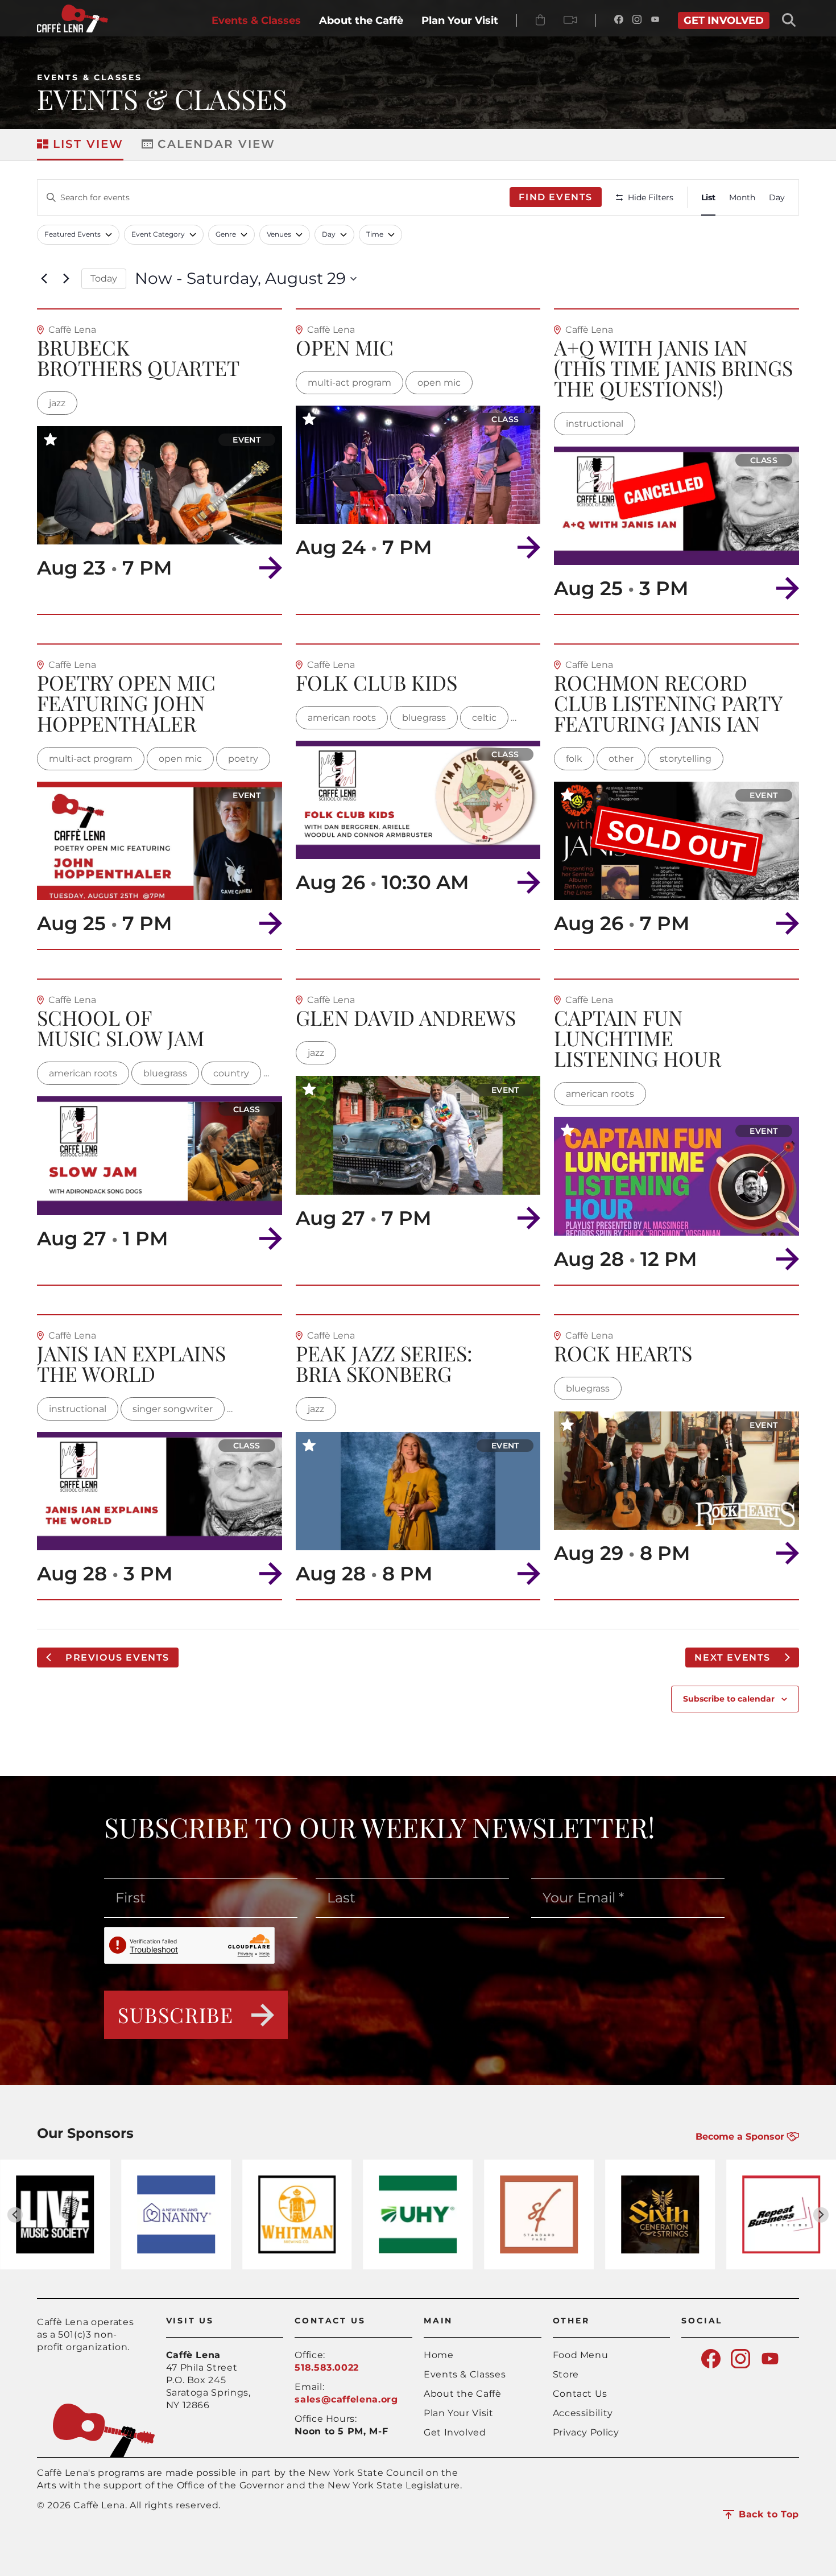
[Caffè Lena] (73, 29)
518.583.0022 (327, 2367)
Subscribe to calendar (729, 1699)
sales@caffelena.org (346, 2399)
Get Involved (455, 2432)
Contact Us (580, 2394)
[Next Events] (66, 279)
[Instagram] (637, 20)
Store (566, 2374)
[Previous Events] (44, 279)
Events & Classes (90, 77)
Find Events (556, 197)
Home (439, 2355)
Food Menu (581, 2355)
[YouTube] (655, 20)
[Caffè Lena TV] (570, 20)
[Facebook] (619, 20)
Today (104, 278)
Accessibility (583, 2413)
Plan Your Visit (459, 2413)
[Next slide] (821, 2215)
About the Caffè (463, 2394)
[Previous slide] (15, 2215)
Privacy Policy (586, 2432)
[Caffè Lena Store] (540, 20)
